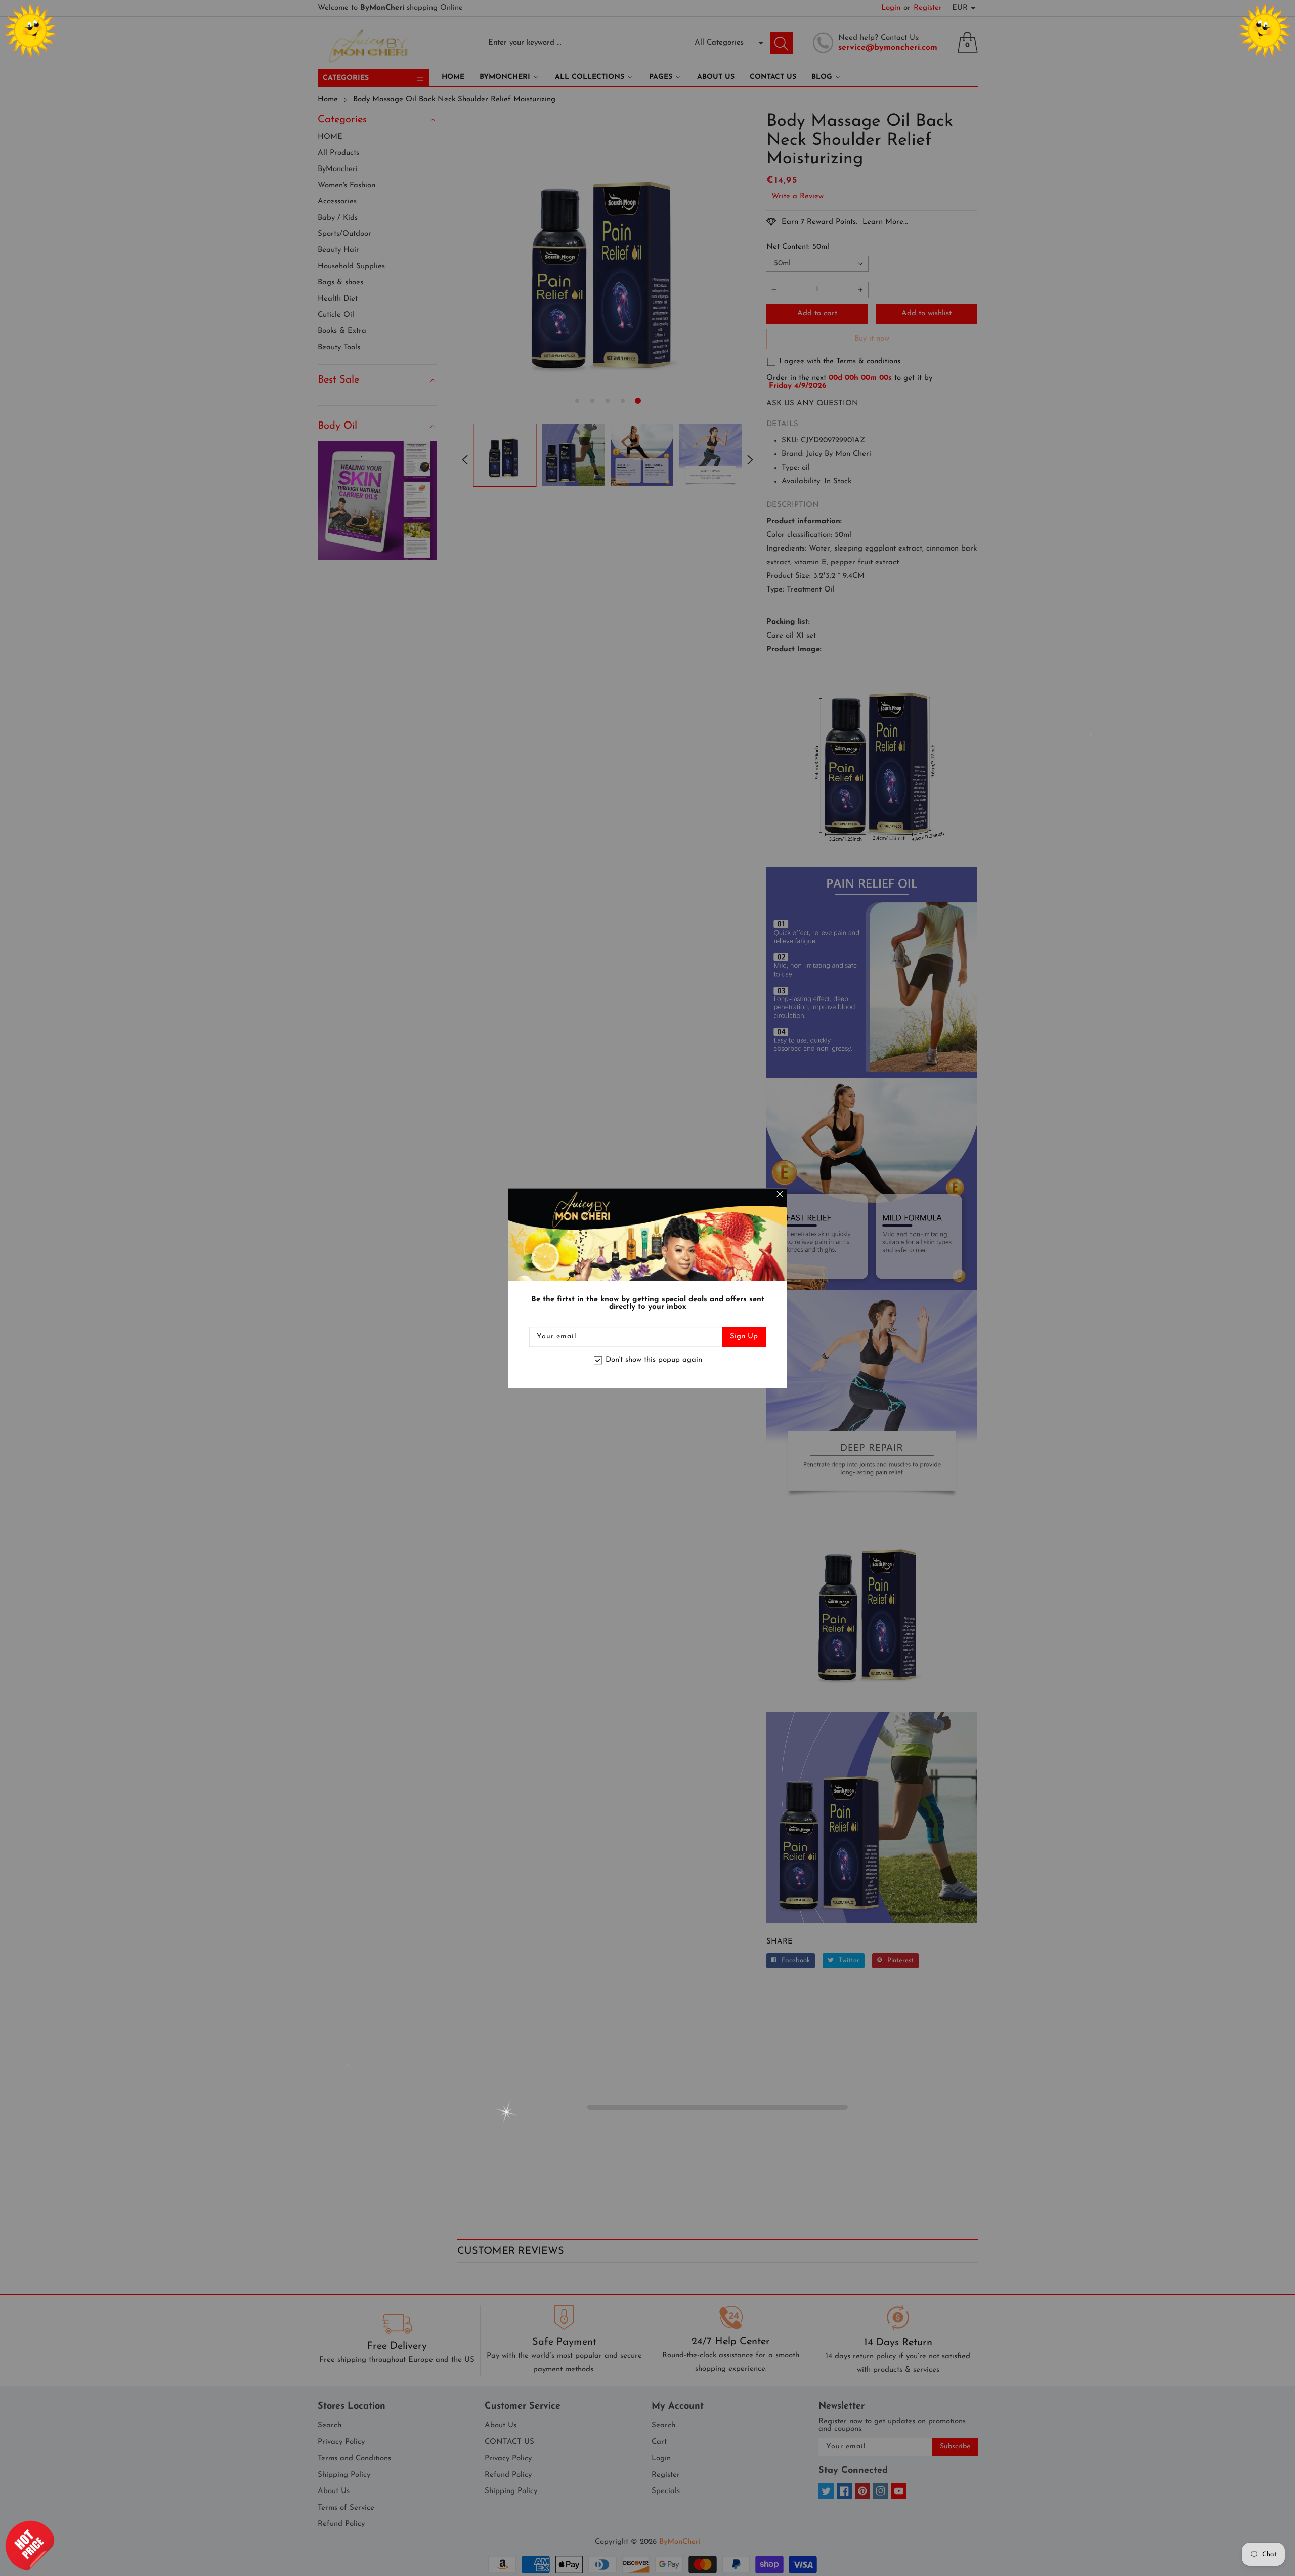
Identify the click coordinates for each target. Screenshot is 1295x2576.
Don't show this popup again (654, 1360)
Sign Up (744, 1337)
